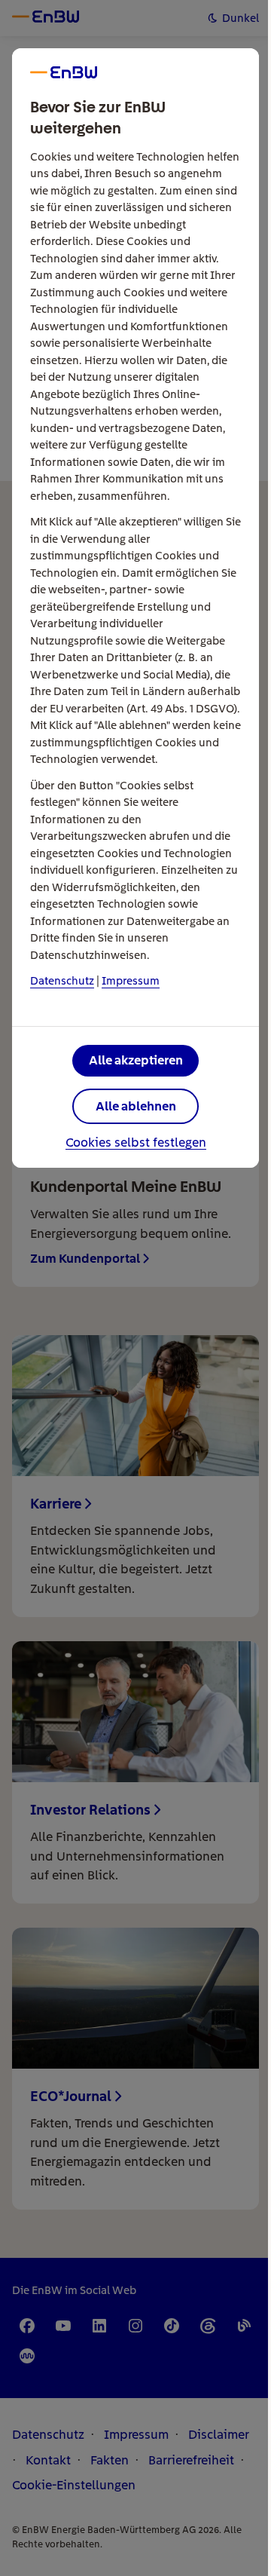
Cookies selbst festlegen (136, 1143)
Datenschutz (62, 981)
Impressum (131, 981)
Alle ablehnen (136, 1106)
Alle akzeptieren (136, 1060)
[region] (135, 1288)
